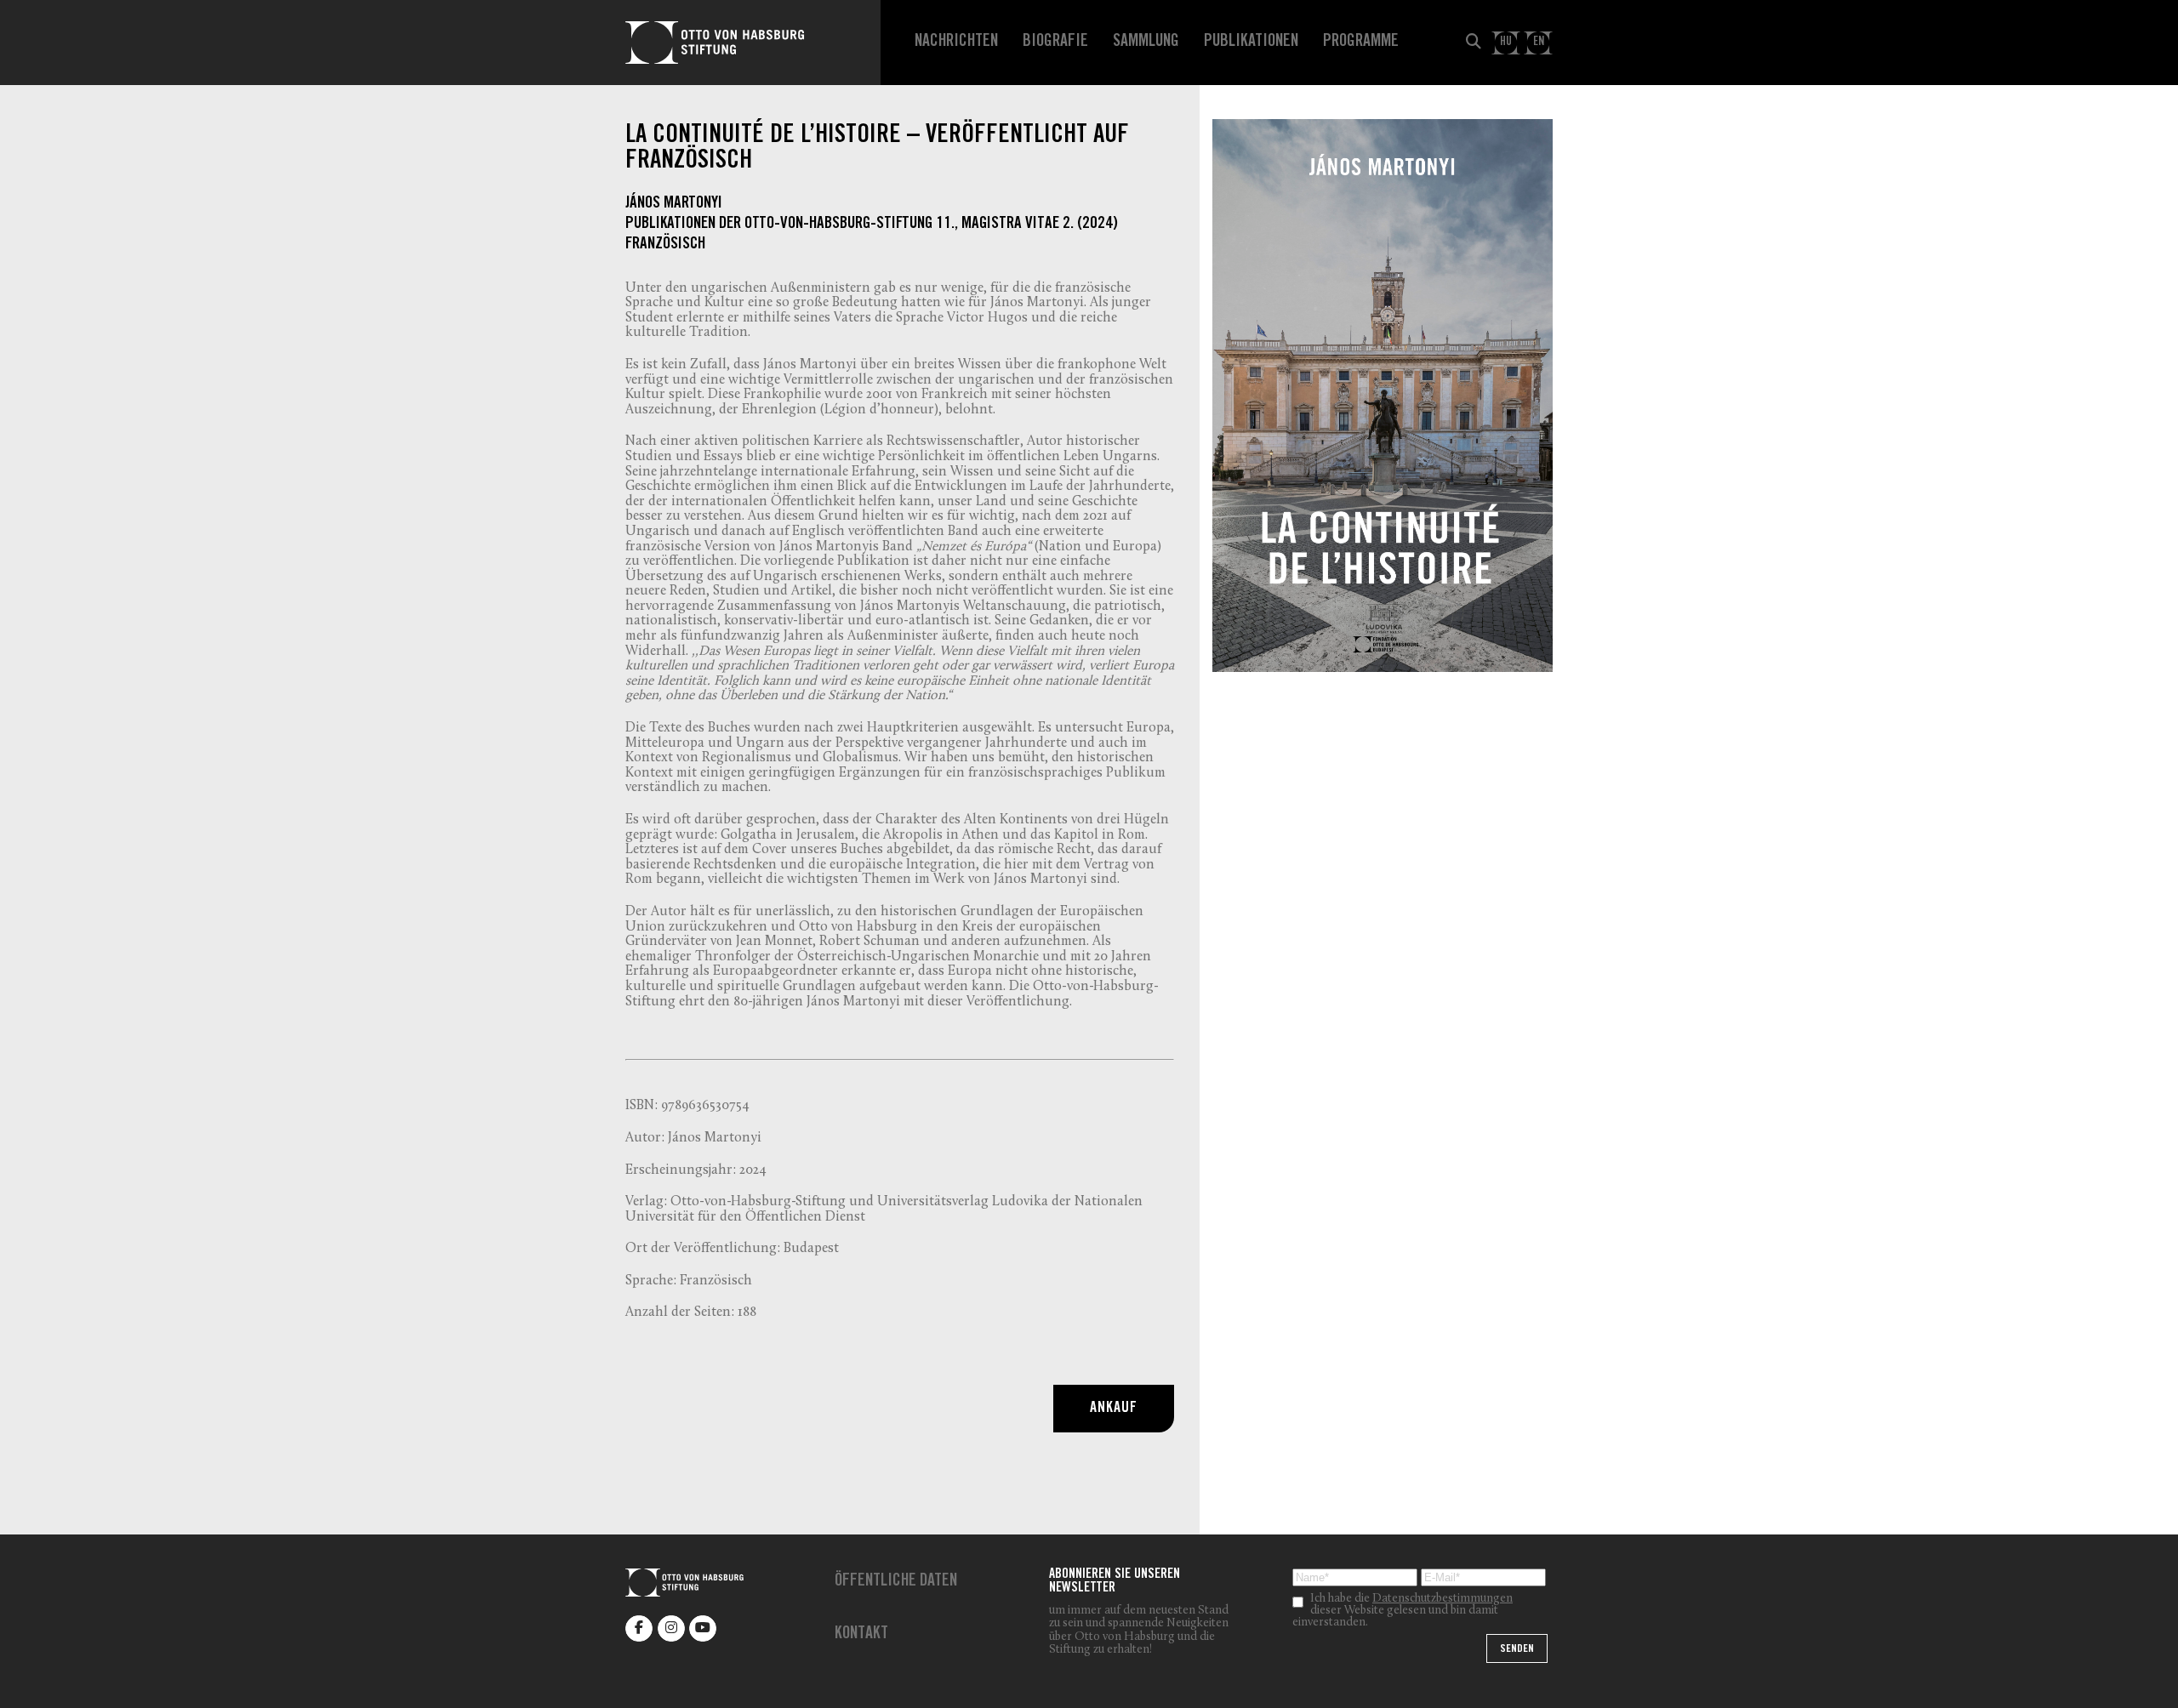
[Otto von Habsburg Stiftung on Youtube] (703, 1628)
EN (1539, 42)
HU (1506, 42)
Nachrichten (956, 43)
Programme (1361, 43)
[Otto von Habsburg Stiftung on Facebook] (639, 1628)
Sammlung (1146, 43)
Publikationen (1251, 43)
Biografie (1055, 43)
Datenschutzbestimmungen (1442, 1599)
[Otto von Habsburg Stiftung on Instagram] (671, 1628)
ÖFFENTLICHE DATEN (896, 1582)
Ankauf (1113, 1409)
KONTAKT (861, 1635)
